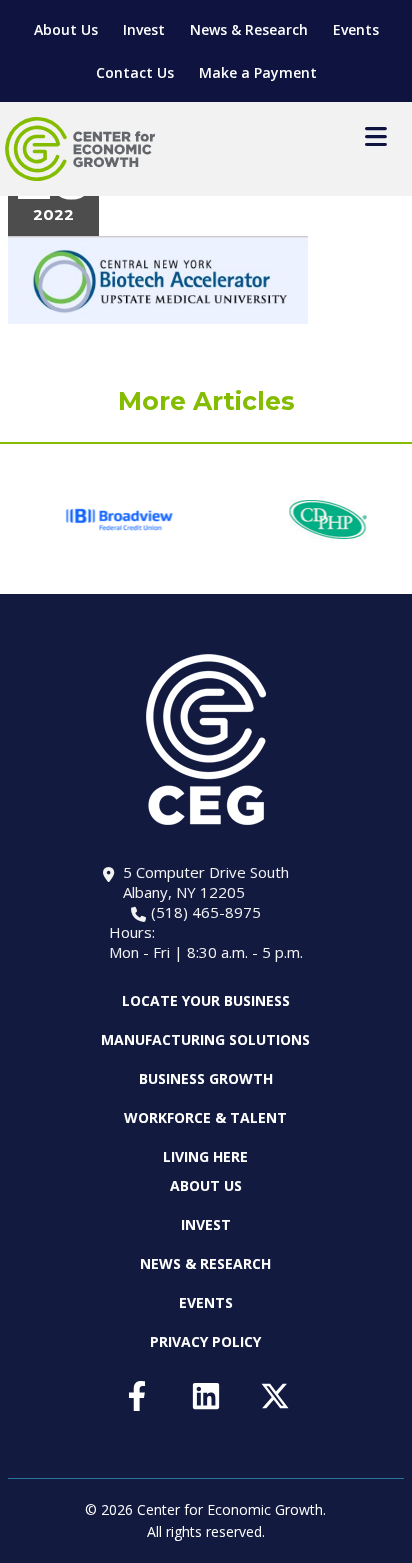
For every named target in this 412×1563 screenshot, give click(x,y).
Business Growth (206, 1078)
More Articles (206, 401)
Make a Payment (258, 72)
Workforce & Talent (205, 1117)
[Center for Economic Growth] (80, 149)
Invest (144, 29)
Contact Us (135, 72)
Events (356, 29)
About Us (66, 29)
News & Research (249, 29)
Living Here (205, 1156)
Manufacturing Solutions (205, 1039)
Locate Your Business (206, 1001)
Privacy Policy (205, 1341)
